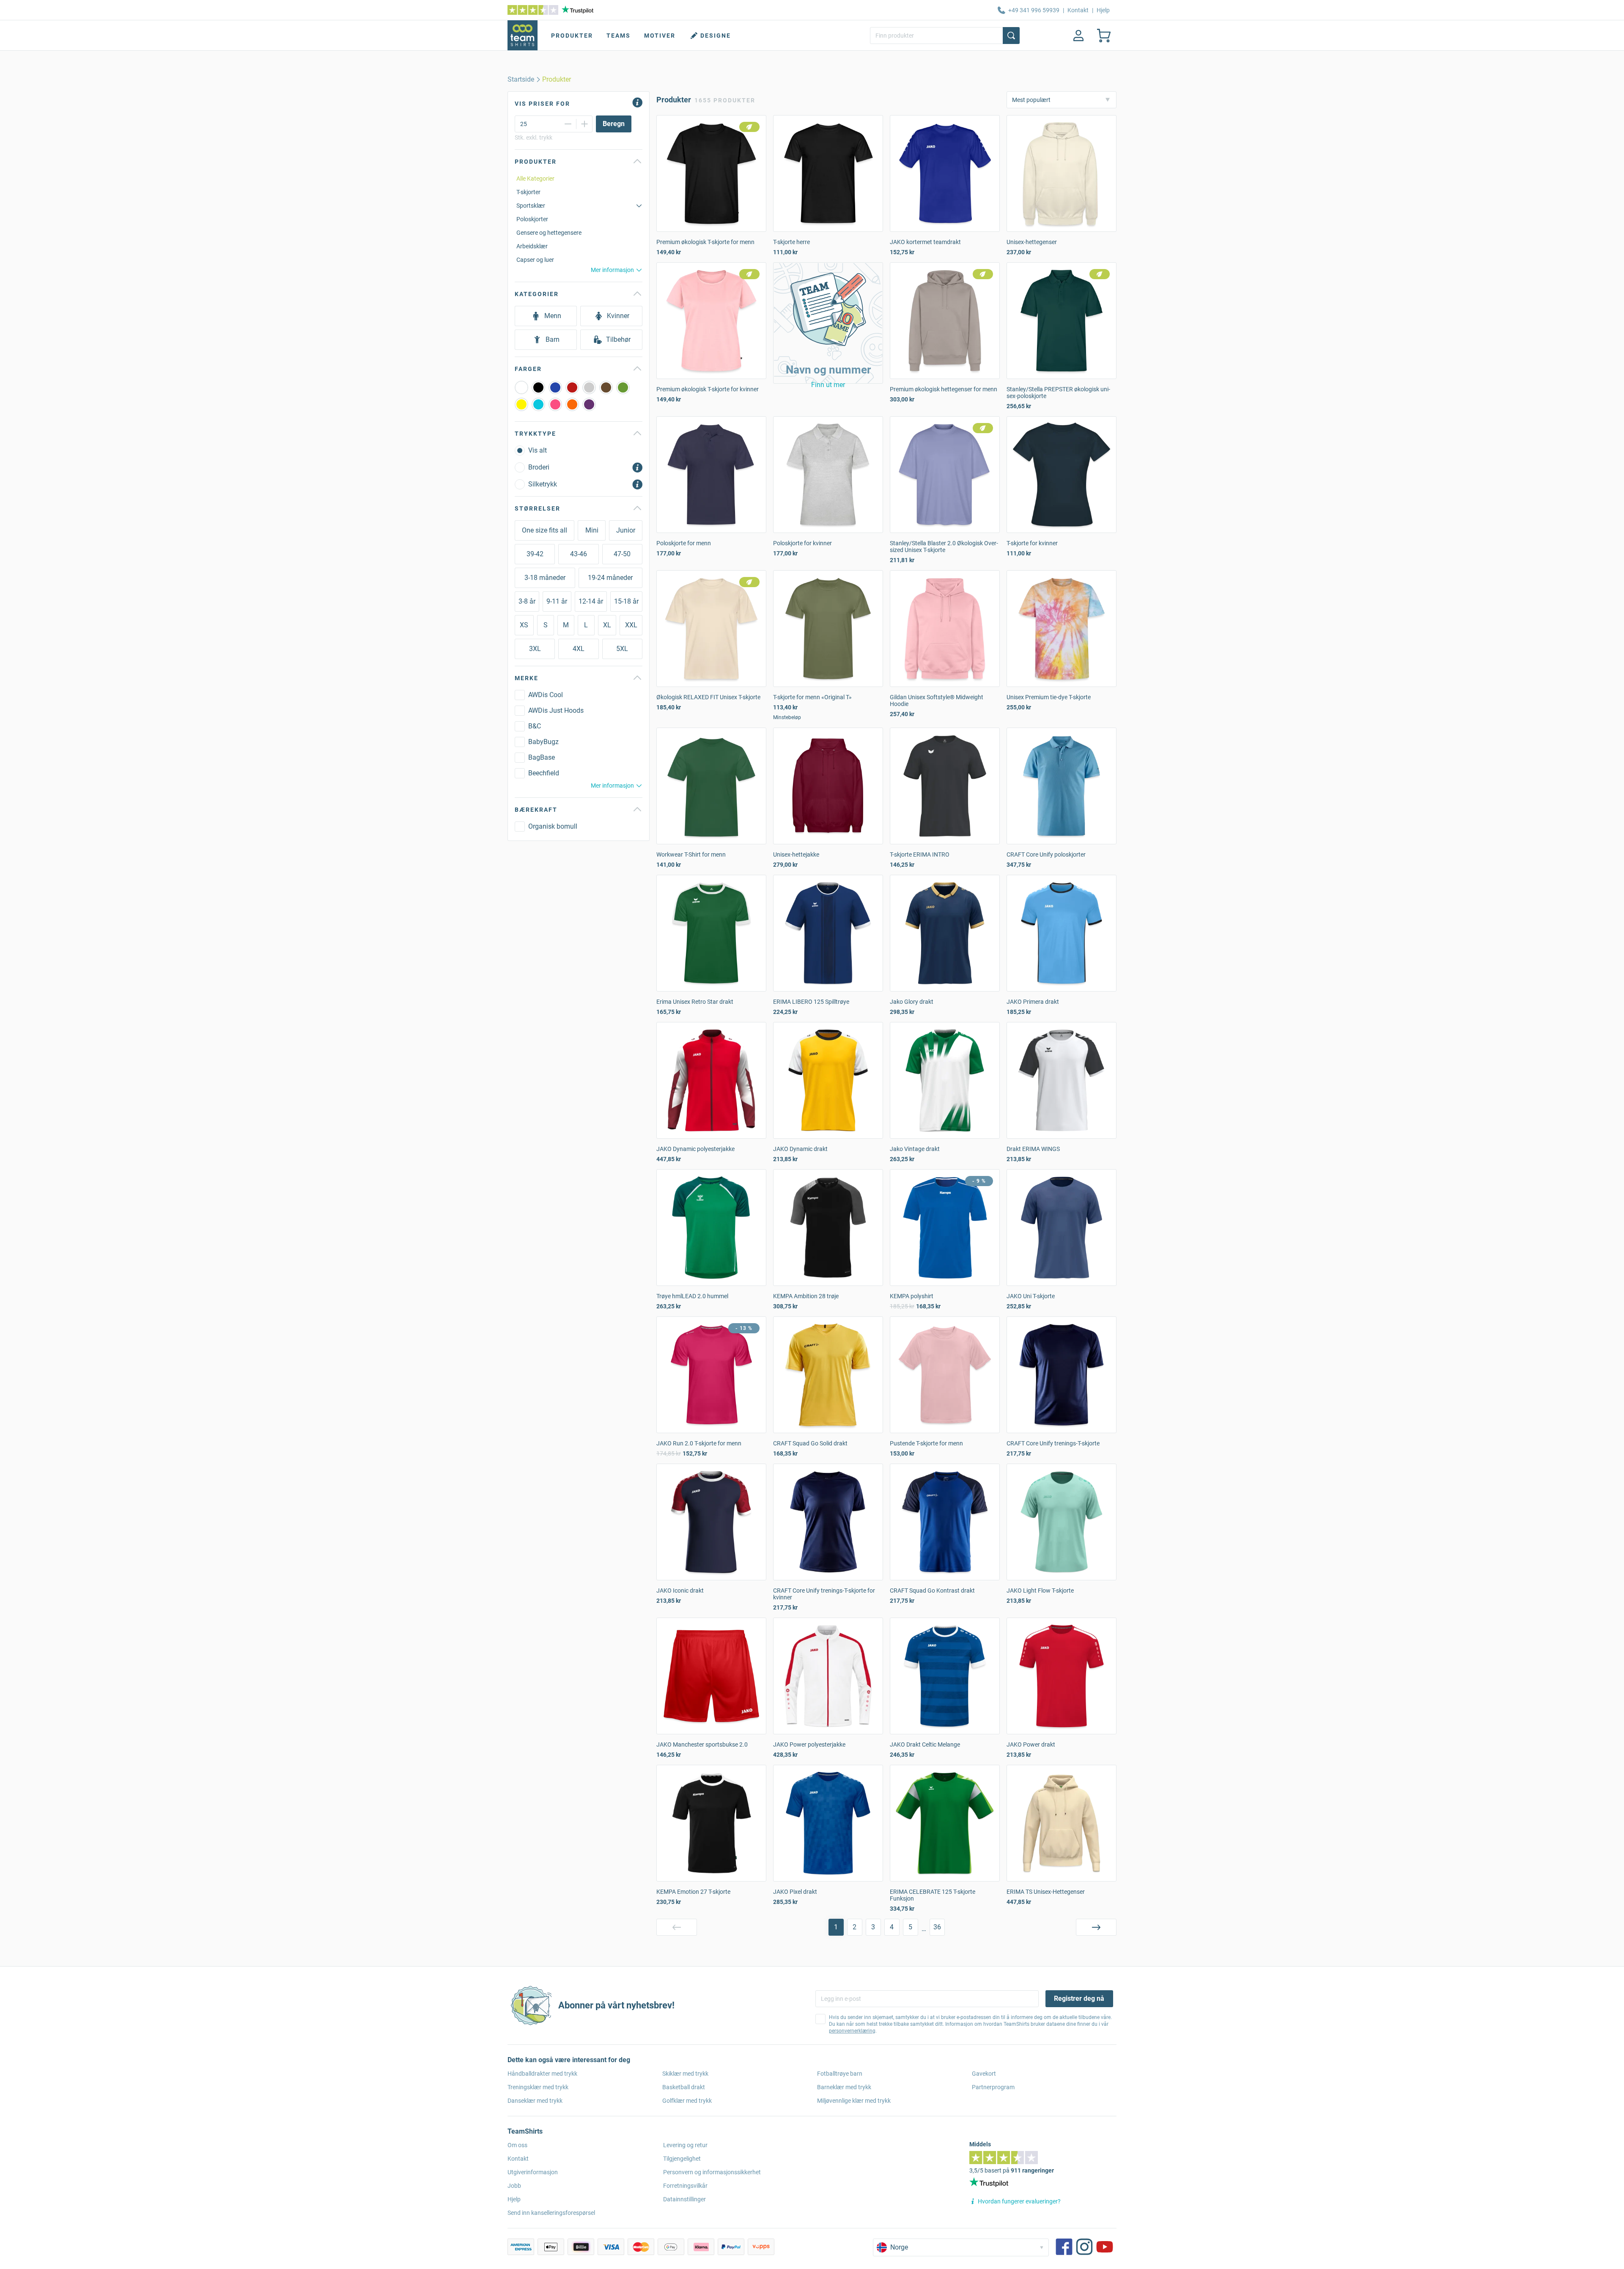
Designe (716, 36)
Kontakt (1078, 10)
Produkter (572, 36)
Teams (619, 36)
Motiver (660, 36)
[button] (828, 323)
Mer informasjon (612, 270)
